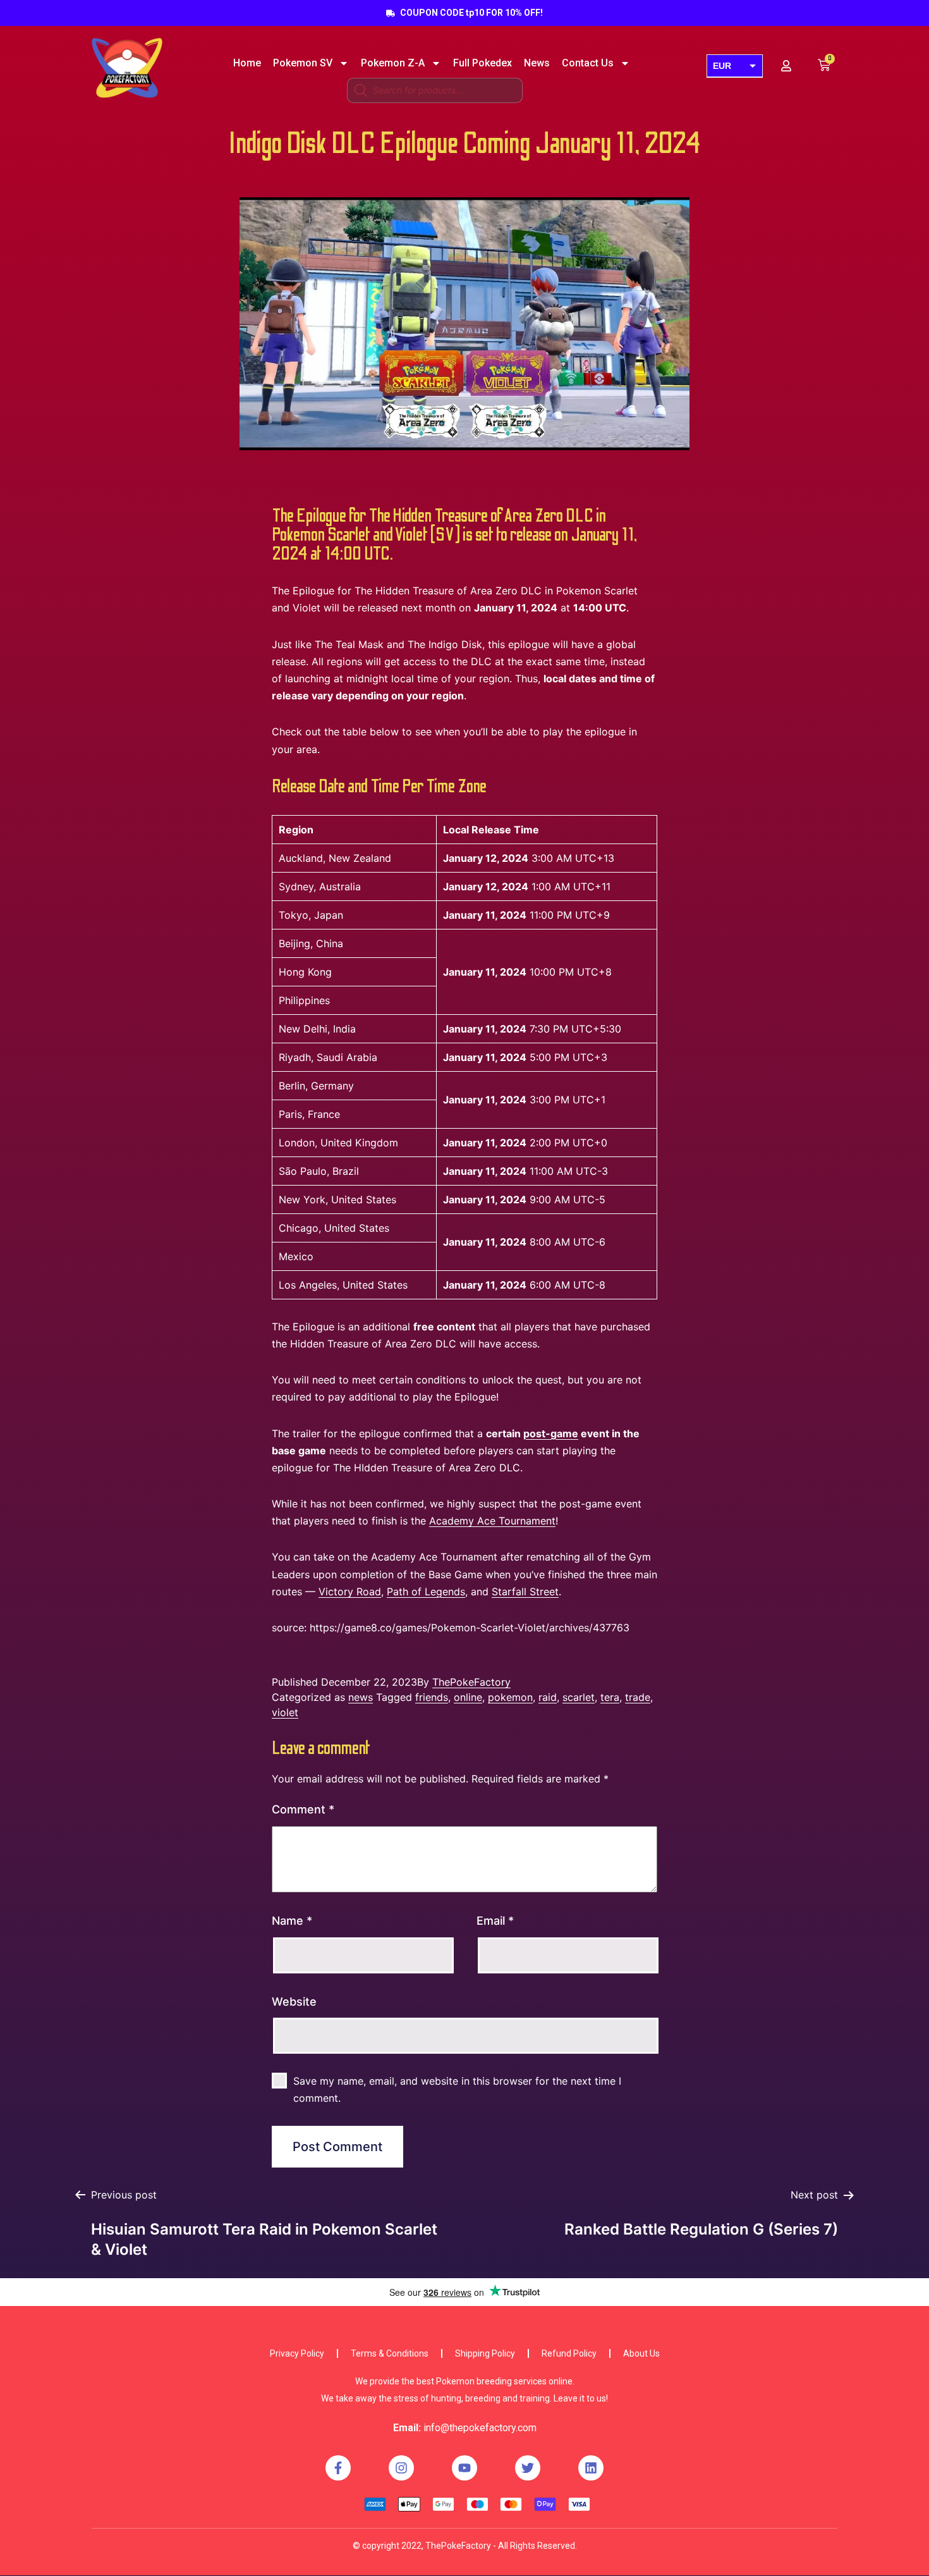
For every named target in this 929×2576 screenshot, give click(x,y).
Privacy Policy (297, 2353)
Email (495, 1921)
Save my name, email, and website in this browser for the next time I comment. (457, 2089)
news (361, 1697)
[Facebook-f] (338, 2468)
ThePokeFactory (471, 1682)
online (468, 1697)
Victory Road (350, 1592)
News (537, 63)
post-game (551, 1433)
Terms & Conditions (390, 2353)
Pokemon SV (303, 63)
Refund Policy (569, 2353)
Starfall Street (525, 1592)
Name (292, 1921)
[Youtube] (464, 2468)
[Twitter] (528, 2468)
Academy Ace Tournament (492, 1521)
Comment (303, 1809)
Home (247, 63)
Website (294, 2002)
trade (638, 1697)
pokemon (510, 1697)
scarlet (579, 1697)
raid (548, 1697)
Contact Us (588, 63)
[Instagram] (401, 2468)
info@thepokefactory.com (480, 2428)
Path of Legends (426, 1592)
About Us (641, 2353)
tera (610, 1697)
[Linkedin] (591, 2468)
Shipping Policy (485, 2353)
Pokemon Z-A (393, 63)
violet (285, 1712)
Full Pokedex (483, 63)
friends (432, 1697)
